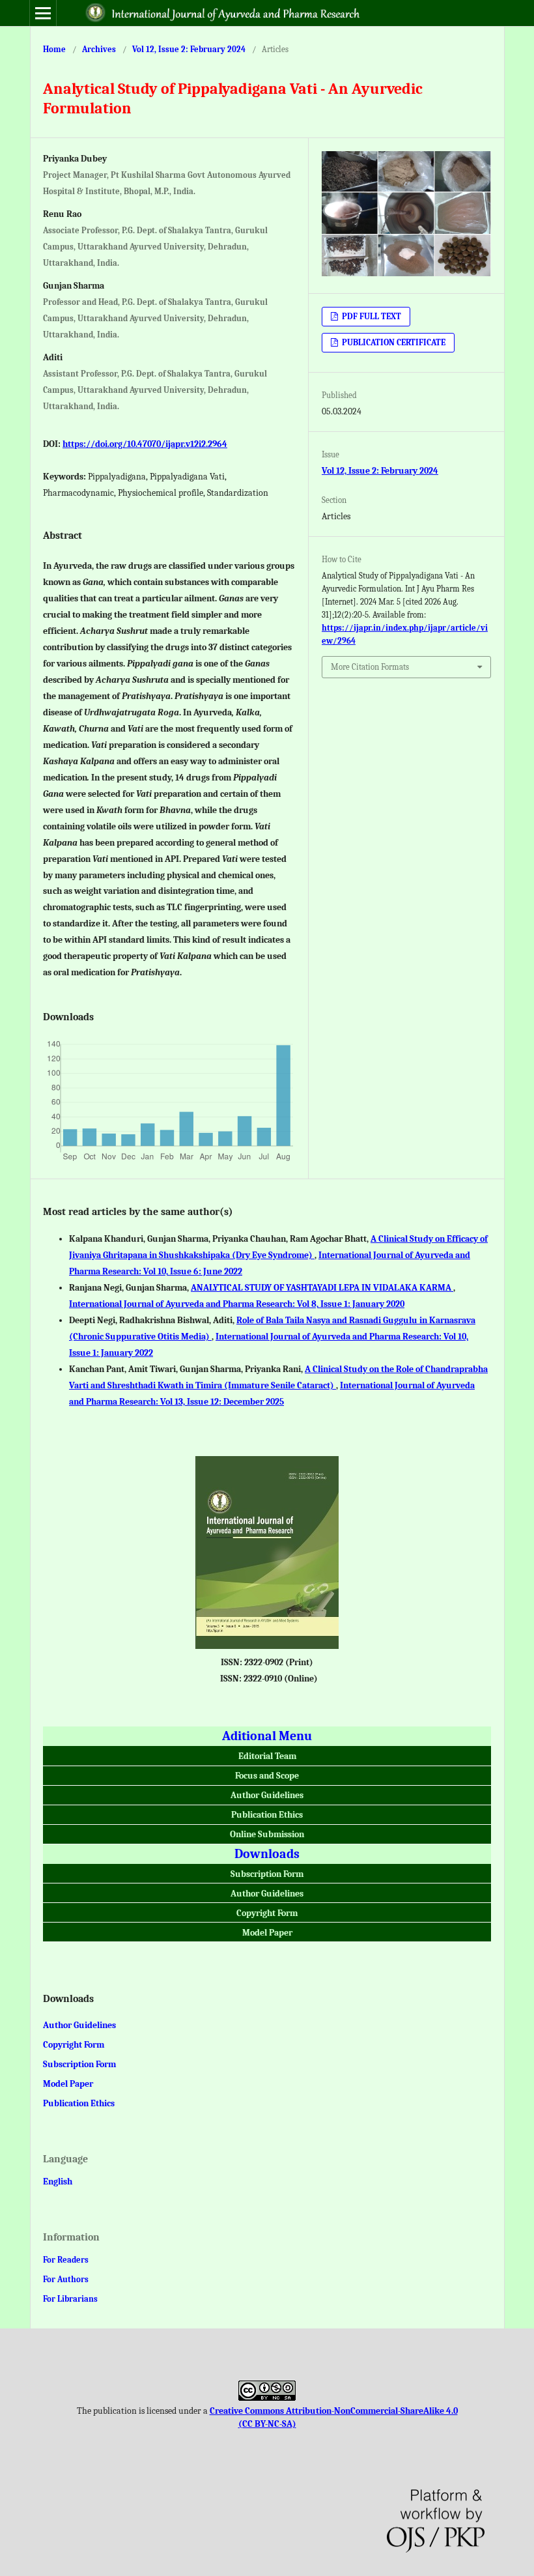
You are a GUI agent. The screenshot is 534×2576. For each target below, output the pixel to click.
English (58, 2182)
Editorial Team (267, 1756)
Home (54, 49)
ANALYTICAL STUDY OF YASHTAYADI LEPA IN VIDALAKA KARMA (322, 1288)
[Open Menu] (43, 13)
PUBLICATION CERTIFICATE (393, 342)
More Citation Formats (370, 667)
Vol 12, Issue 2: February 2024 (189, 49)
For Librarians (70, 2299)
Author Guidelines (267, 1795)
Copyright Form (267, 1913)
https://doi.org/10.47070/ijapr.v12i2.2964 (145, 444)
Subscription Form (267, 1874)
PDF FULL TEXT (371, 316)
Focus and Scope (267, 1776)
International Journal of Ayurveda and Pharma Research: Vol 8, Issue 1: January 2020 (237, 1304)
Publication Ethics (267, 1815)
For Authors (66, 2279)
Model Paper (267, 1933)
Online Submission (267, 1834)
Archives (99, 49)
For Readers (66, 2260)
